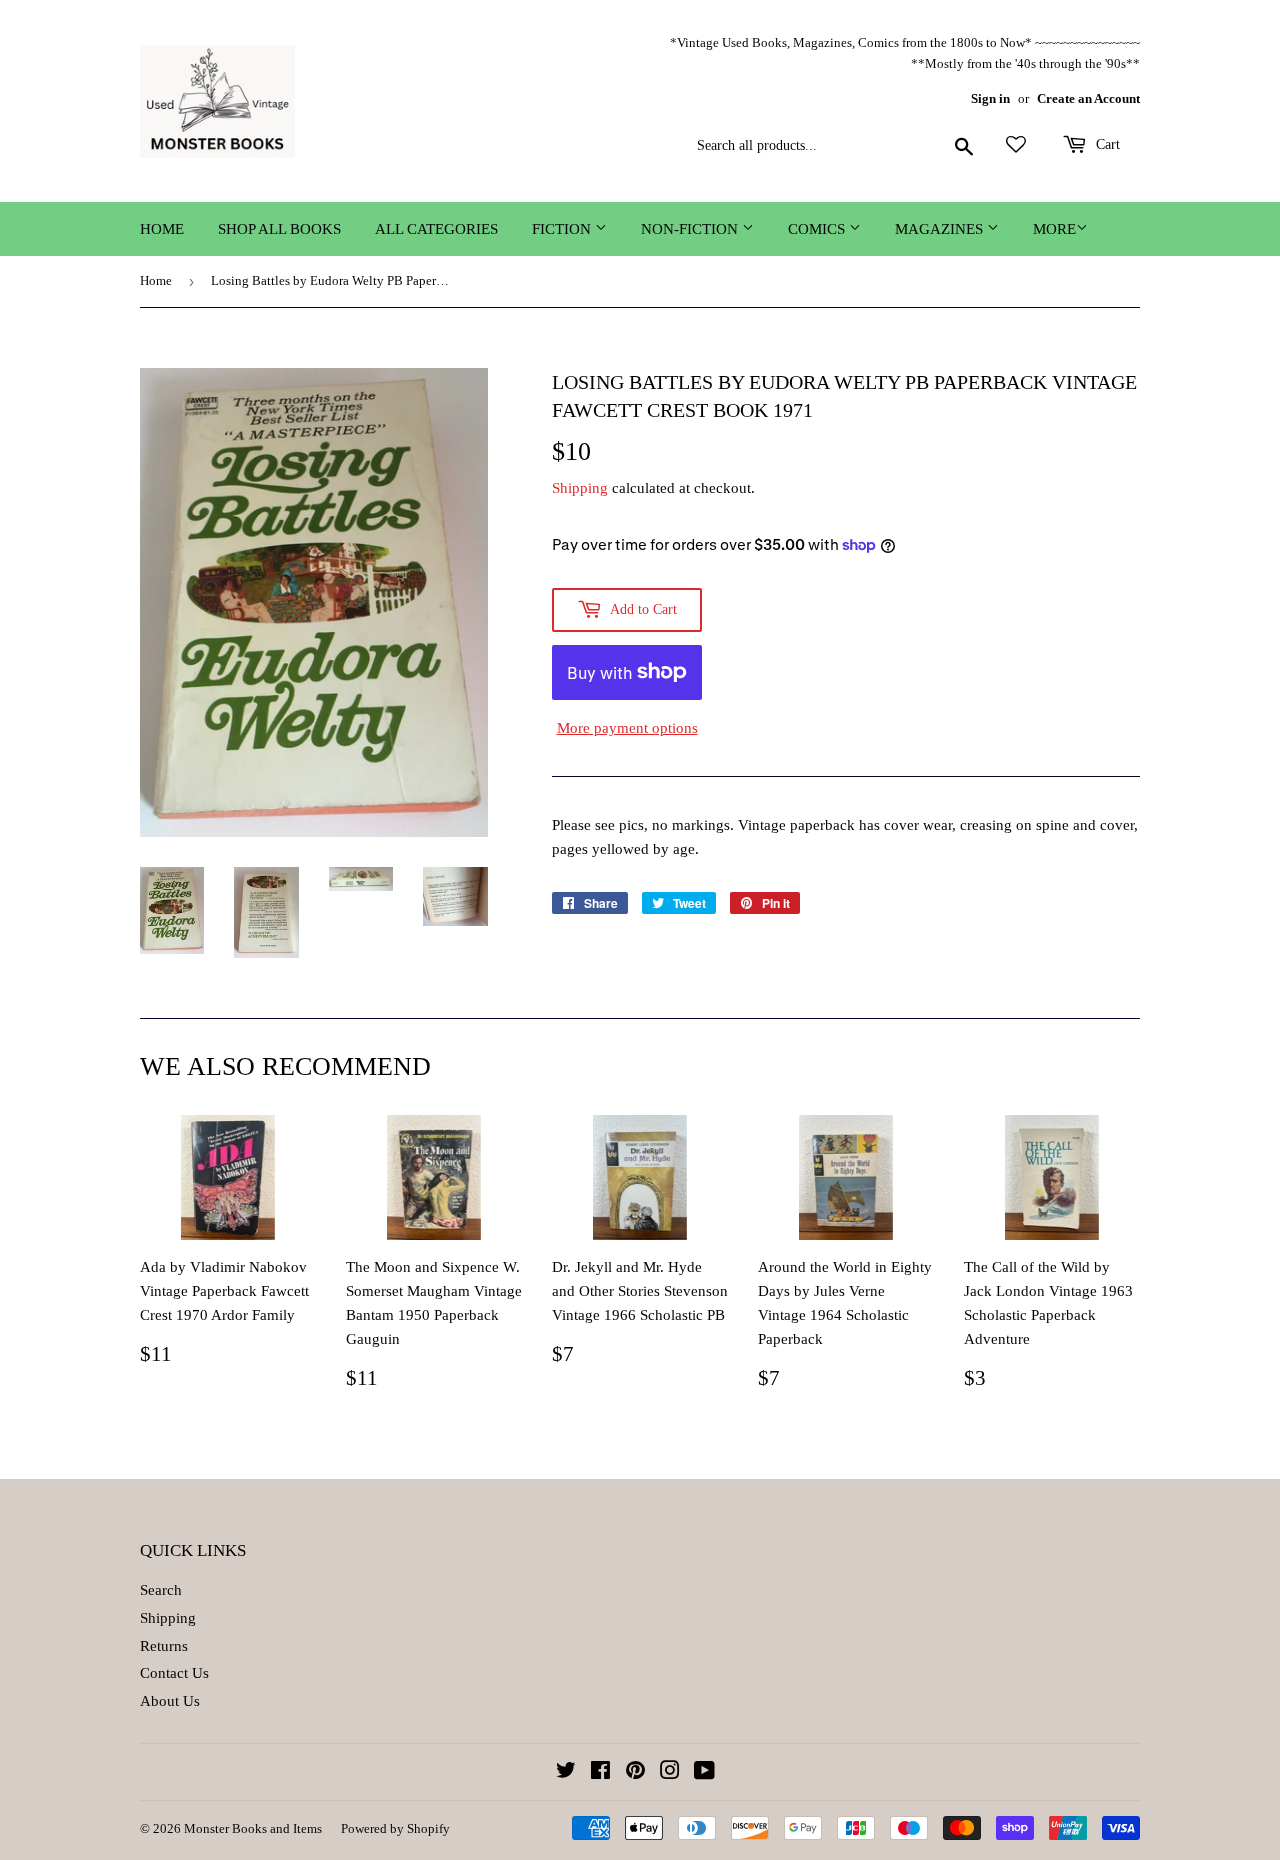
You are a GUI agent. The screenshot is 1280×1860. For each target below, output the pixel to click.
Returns (164, 1646)
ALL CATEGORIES (436, 229)
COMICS (818, 229)
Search (161, 1590)
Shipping (580, 488)
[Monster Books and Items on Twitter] (566, 1773)
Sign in (990, 99)
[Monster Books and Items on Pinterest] (635, 1773)
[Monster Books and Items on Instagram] (670, 1773)
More (1054, 229)
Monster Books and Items (253, 1828)
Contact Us (174, 1673)
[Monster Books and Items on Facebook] (600, 1773)
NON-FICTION (691, 229)
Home (162, 229)
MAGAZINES (941, 229)
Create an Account (1088, 99)
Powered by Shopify (395, 1828)
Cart (1106, 144)
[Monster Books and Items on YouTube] (704, 1773)
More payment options (627, 728)
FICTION (563, 229)
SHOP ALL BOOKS (279, 229)
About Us (170, 1701)
